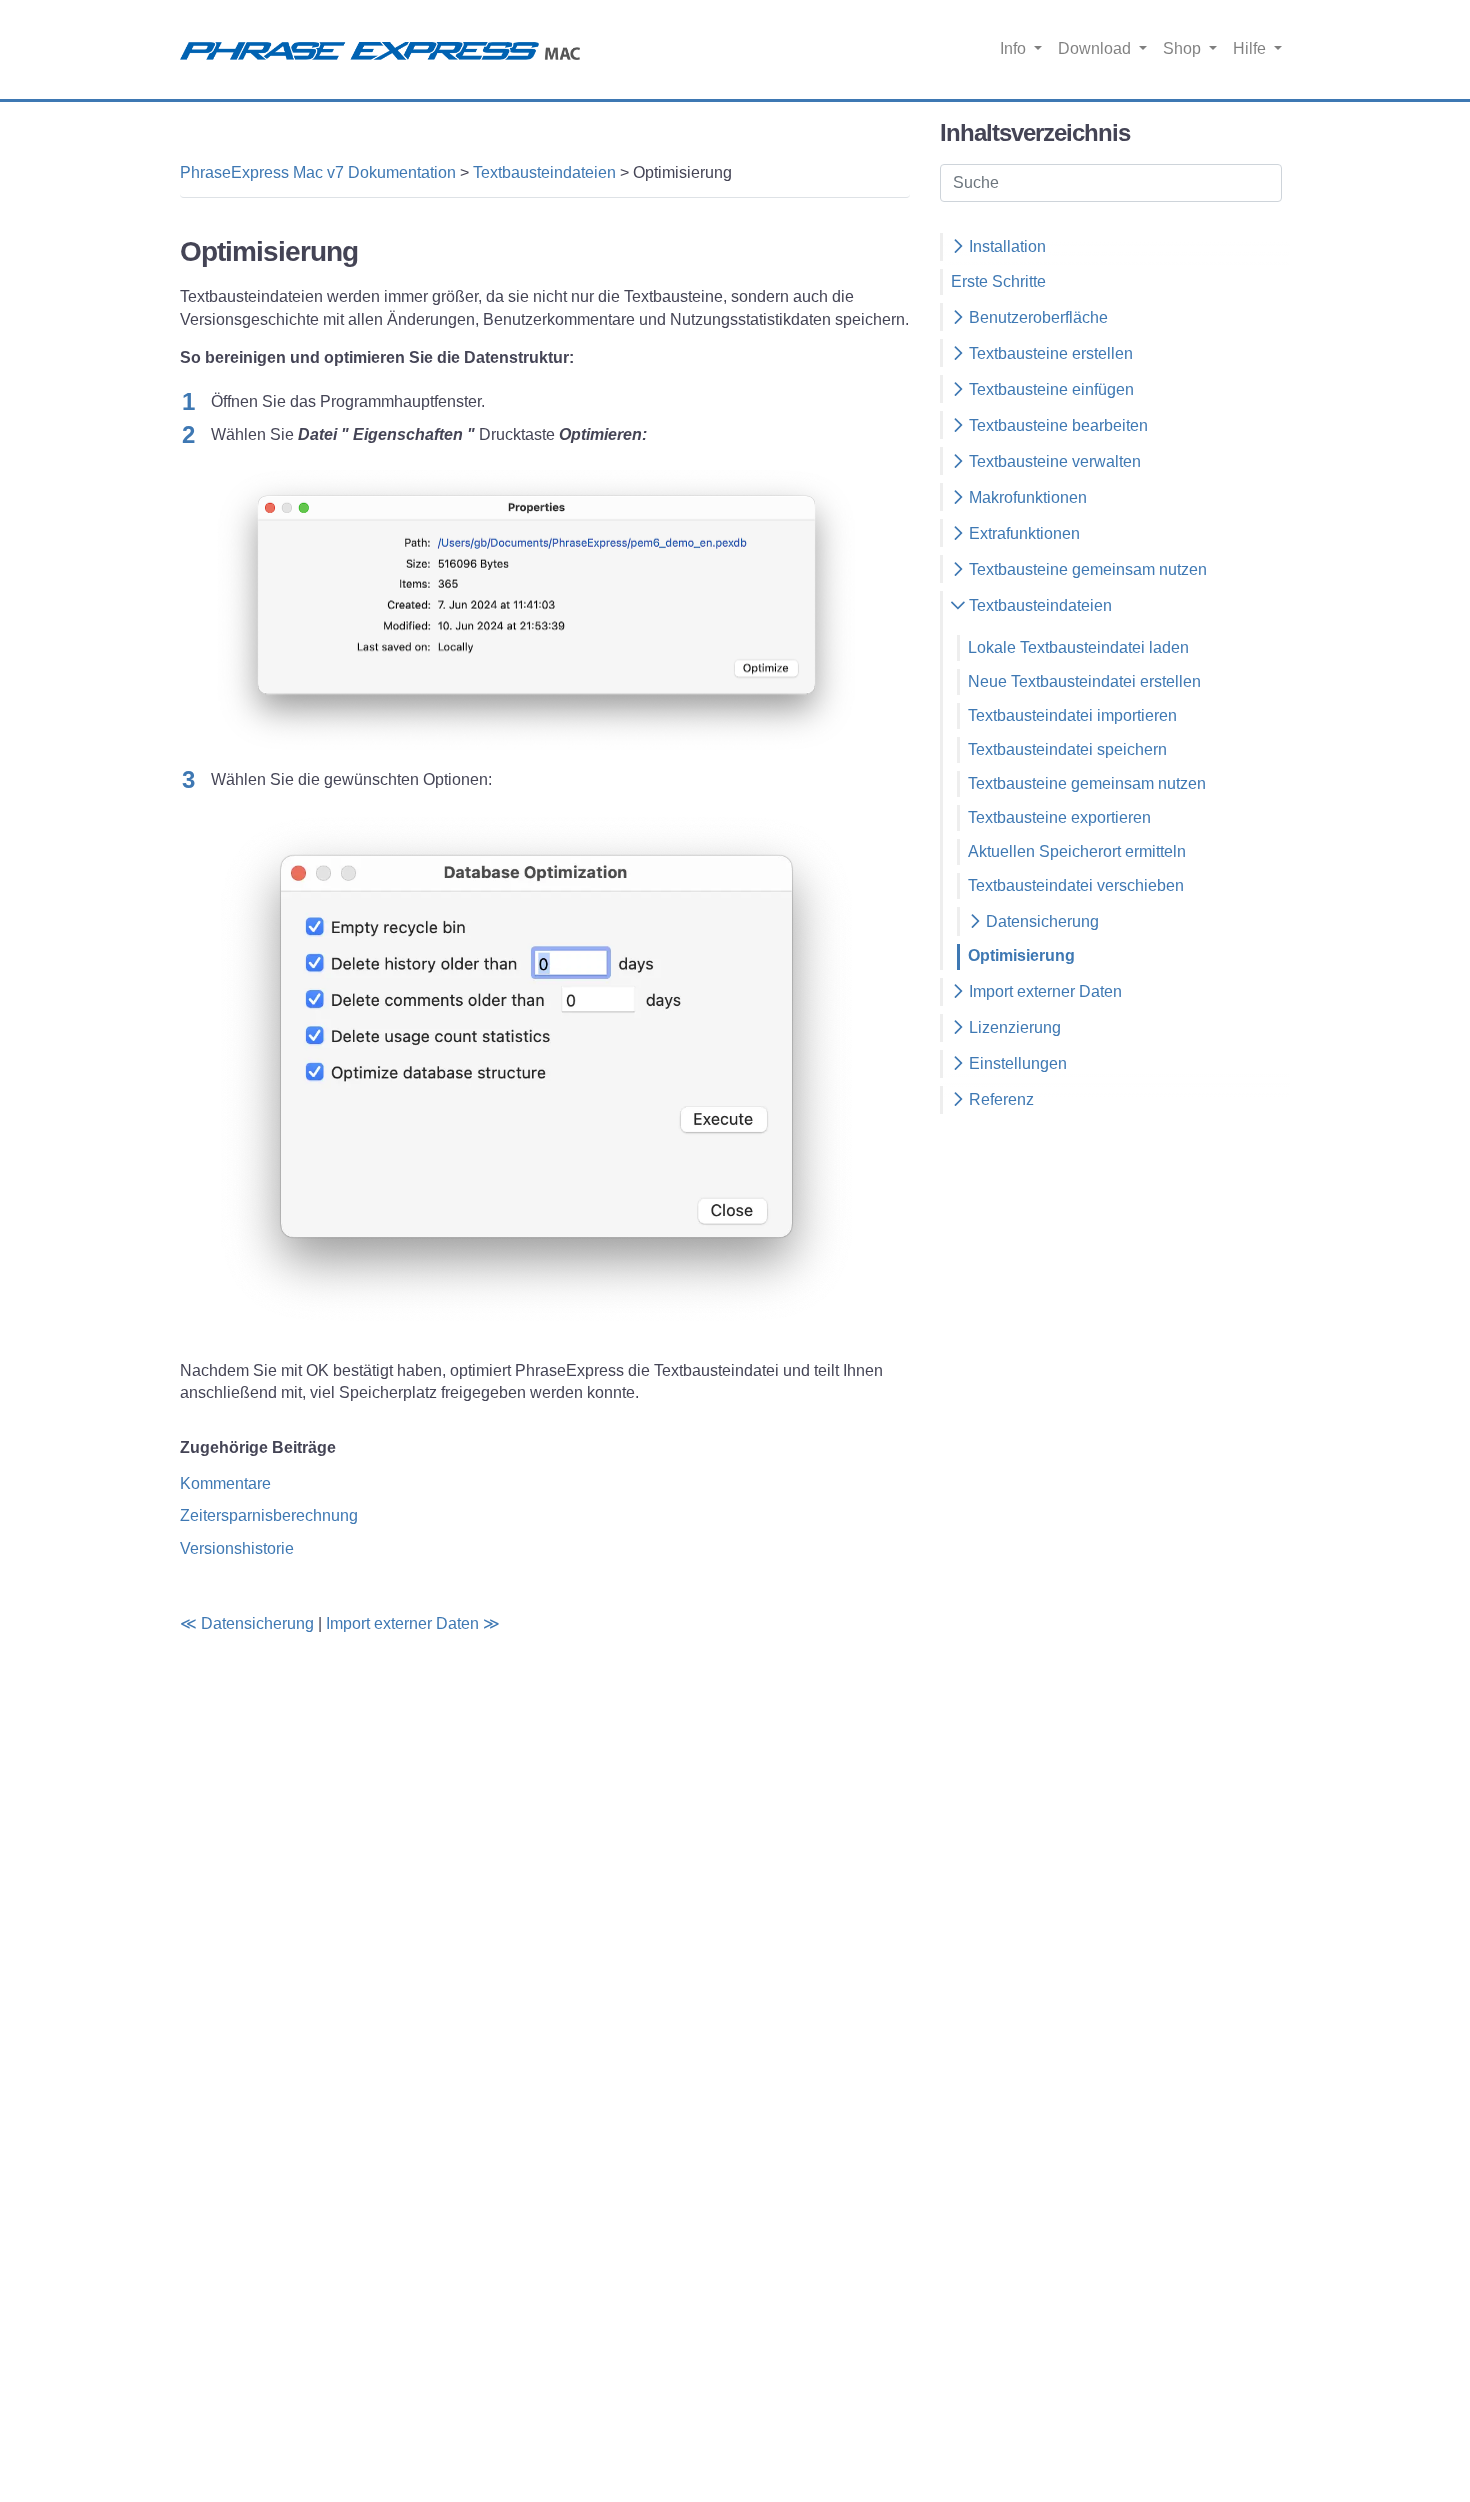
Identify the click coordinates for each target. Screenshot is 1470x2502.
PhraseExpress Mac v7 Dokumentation (318, 172)
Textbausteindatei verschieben (1076, 885)
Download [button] (1096, 48)
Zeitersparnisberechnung (269, 1515)
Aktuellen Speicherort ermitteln (1077, 851)
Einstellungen (1016, 1063)
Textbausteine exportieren (1059, 817)
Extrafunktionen (1022, 533)
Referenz (999, 1099)
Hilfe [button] (1251, 48)
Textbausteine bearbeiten (1056, 425)
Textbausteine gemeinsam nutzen (1086, 569)
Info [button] (1015, 48)
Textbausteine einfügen (1049, 389)
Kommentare (225, 1483)
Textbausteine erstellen (1049, 353)
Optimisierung (1021, 955)
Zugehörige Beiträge (258, 1447)
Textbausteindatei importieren (1072, 715)
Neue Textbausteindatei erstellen (1084, 681)
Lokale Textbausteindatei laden (1078, 647)
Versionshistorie (237, 1548)
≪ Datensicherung (247, 1623)
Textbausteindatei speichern (1067, 749)
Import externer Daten (1043, 991)
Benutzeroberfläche (1036, 317)
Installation (1005, 246)
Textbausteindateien (544, 172)
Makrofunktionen (1026, 497)
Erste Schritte (998, 281)
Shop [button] (1184, 48)
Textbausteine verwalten (1053, 461)
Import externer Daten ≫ (413, 1623)
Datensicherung (1040, 921)
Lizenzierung (1013, 1027)
